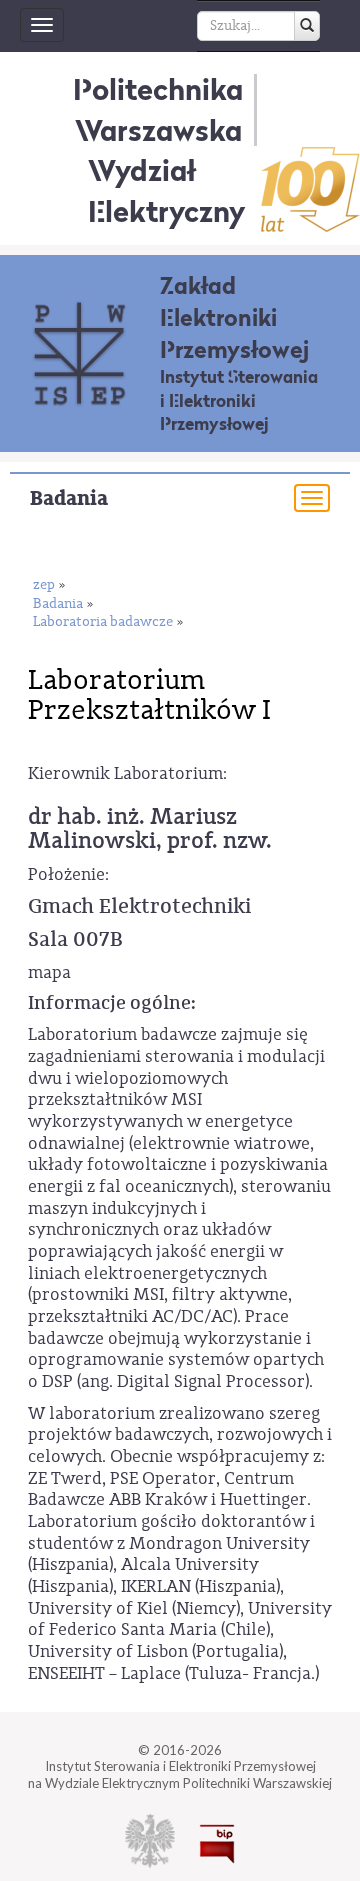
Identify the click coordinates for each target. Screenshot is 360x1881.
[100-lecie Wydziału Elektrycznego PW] (310, 189)
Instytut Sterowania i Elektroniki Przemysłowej (239, 400)
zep (44, 585)
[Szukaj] (307, 26)
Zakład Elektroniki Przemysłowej (234, 317)
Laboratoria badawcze (103, 622)
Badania (69, 498)
